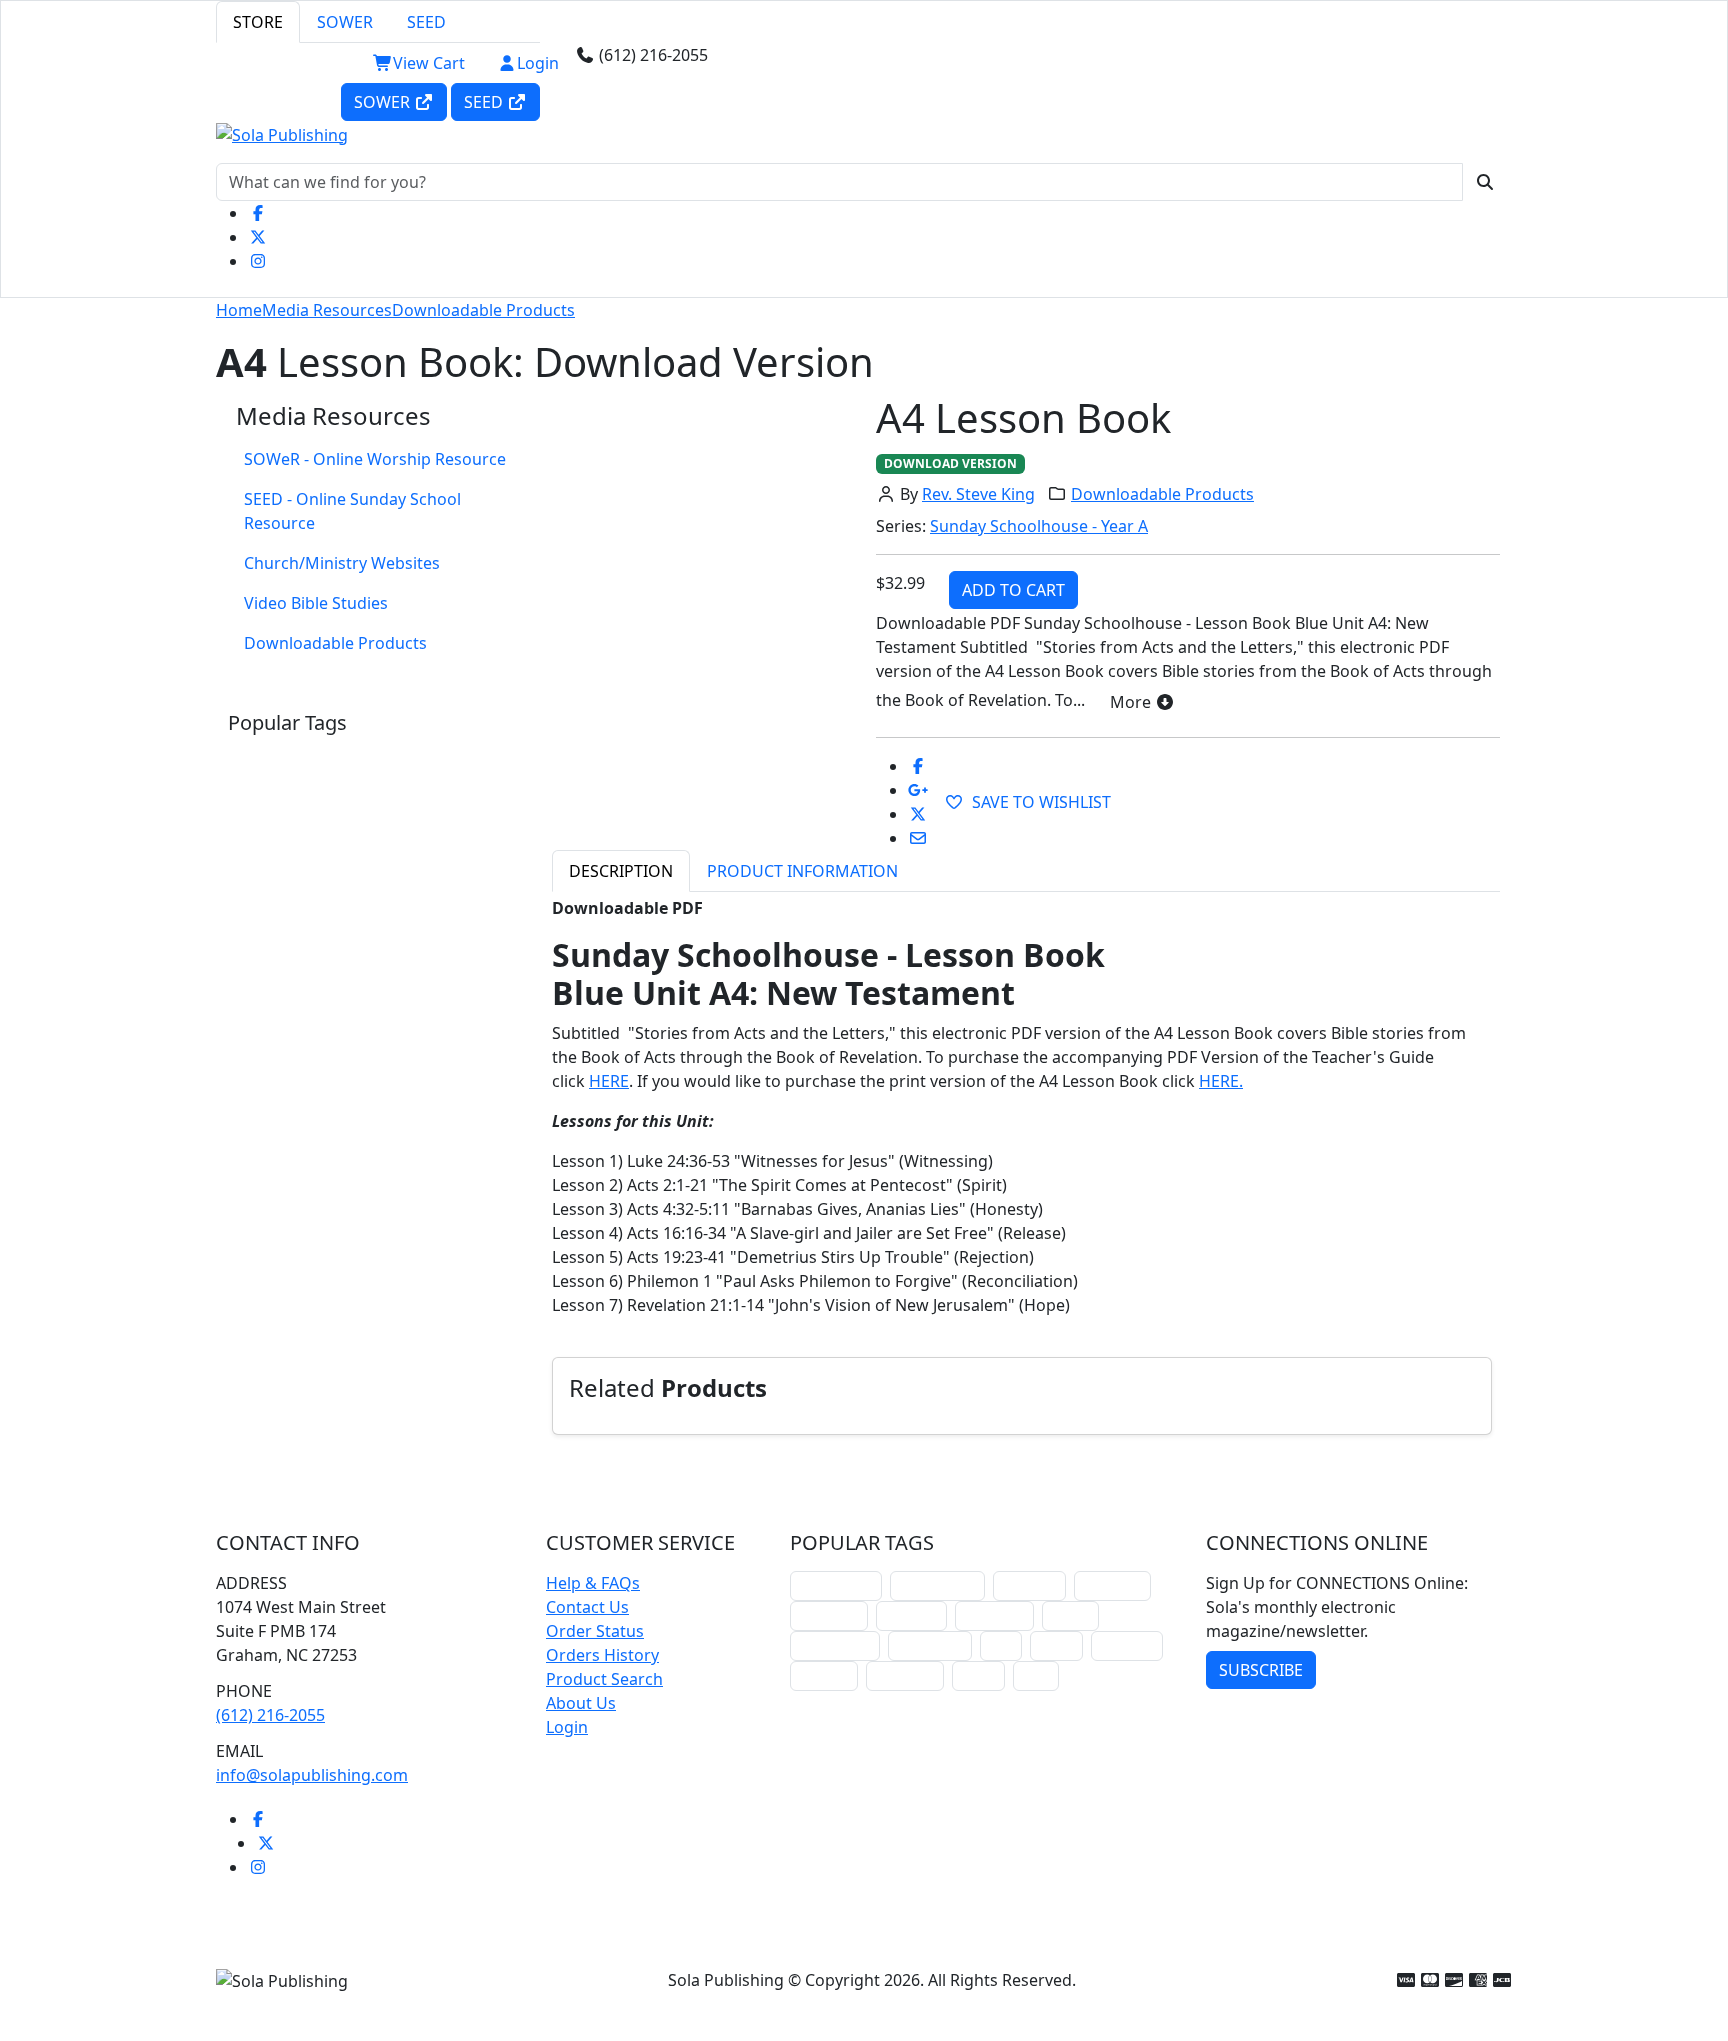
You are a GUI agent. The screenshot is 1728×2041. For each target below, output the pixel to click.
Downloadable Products (483, 310)
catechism (994, 1615)
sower (978, 1675)
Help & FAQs (593, 1583)
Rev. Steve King (978, 494)
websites (911, 1615)
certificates (930, 1645)
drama (1070, 1615)
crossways (905, 1675)
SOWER (345, 22)
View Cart (429, 63)
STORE (258, 22)
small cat (1127, 1645)
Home (239, 310)
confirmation (937, 1585)
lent (1001, 1645)
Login (538, 63)
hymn (1056, 1645)
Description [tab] (621, 871)
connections (835, 1645)
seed (1036, 1675)
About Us (581, 1703)
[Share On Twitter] (918, 814)
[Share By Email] (918, 838)
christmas (1112, 1585)
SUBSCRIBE (1261, 1670)
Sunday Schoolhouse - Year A (1039, 526)
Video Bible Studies (316, 603)
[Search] (1485, 182)
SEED (426, 22)
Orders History (602, 1655)
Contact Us (587, 1607)
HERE (609, 1081)
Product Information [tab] (802, 871)
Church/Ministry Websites (342, 563)
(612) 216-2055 (270, 1715)
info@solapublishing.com (312, 1775)
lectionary (829, 1615)
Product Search (604, 1679)
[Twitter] (258, 237)
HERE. (1221, 1081)
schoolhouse (836, 1585)
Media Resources (327, 310)
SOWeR (384, 102)
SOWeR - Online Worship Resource (375, 459)
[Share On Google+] (918, 790)
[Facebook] (258, 213)
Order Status (595, 1631)
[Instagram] (258, 261)
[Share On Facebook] (918, 766)
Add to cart (1013, 590)
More (1132, 702)
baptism (824, 1675)
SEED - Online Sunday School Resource (352, 511)
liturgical (1029, 1585)
